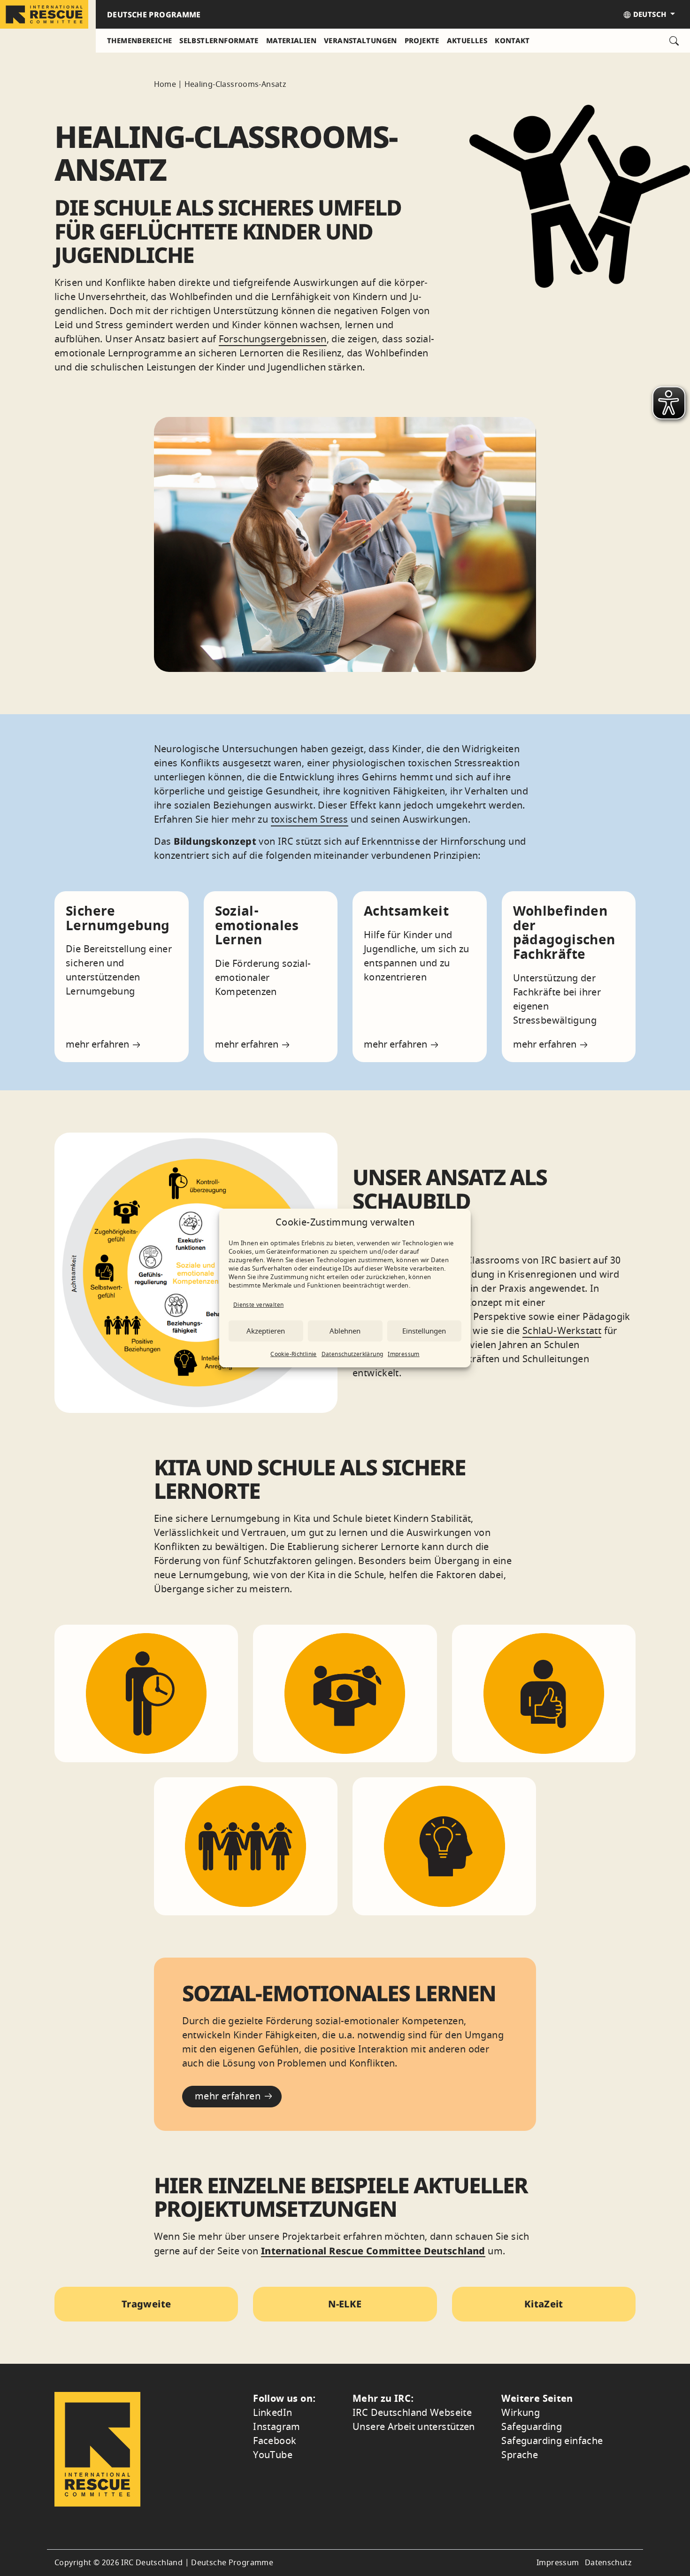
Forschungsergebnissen (273, 339)
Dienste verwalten (258, 1305)
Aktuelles (467, 40)
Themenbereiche (139, 40)
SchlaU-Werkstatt (562, 1331)
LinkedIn (272, 2413)
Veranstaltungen (360, 40)
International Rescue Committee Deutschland (373, 2251)
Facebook (275, 2441)
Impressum (403, 1354)
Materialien (291, 40)
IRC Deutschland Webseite (412, 2413)
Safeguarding (532, 2427)
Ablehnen (345, 1331)
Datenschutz (608, 2563)
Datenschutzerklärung (353, 1354)
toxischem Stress (310, 820)
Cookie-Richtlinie (293, 1354)
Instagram (276, 2427)
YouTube (273, 2455)
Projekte (422, 40)
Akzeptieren (266, 1331)
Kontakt (512, 40)
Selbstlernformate (219, 40)
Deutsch (649, 14)
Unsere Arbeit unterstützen (414, 2427)
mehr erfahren (99, 1045)
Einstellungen (424, 1331)
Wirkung (521, 2413)
